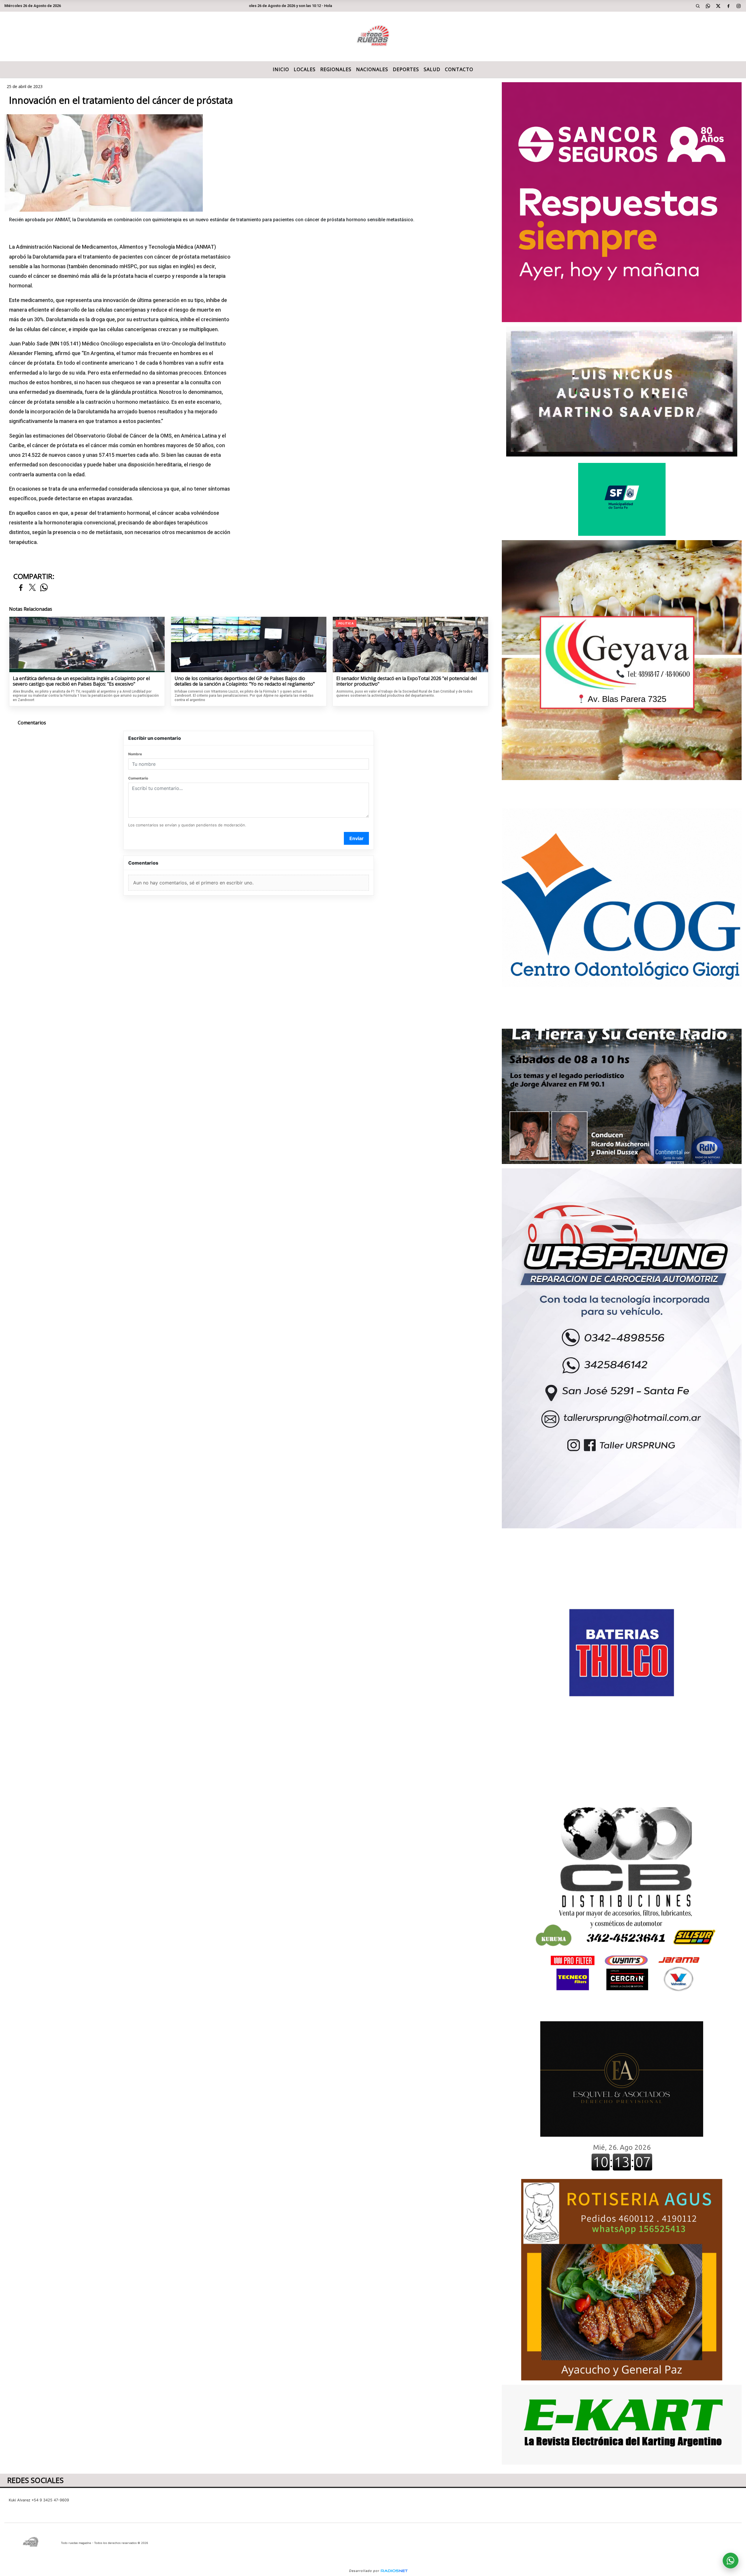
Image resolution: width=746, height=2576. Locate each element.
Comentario (138, 778)
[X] (718, 6)
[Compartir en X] (32, 588)
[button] (698, 6)
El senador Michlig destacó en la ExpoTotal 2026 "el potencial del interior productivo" (407, 681)
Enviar (357, 838)
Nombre (135, 754)
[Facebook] (729, 6)
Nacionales (372, 69)
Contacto (459, 69)
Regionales (336, 69)
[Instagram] (739, 6)
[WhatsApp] (708, 6)
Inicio (281, 69)
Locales (305, 69)
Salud (432, 69)
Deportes (406, 69)
